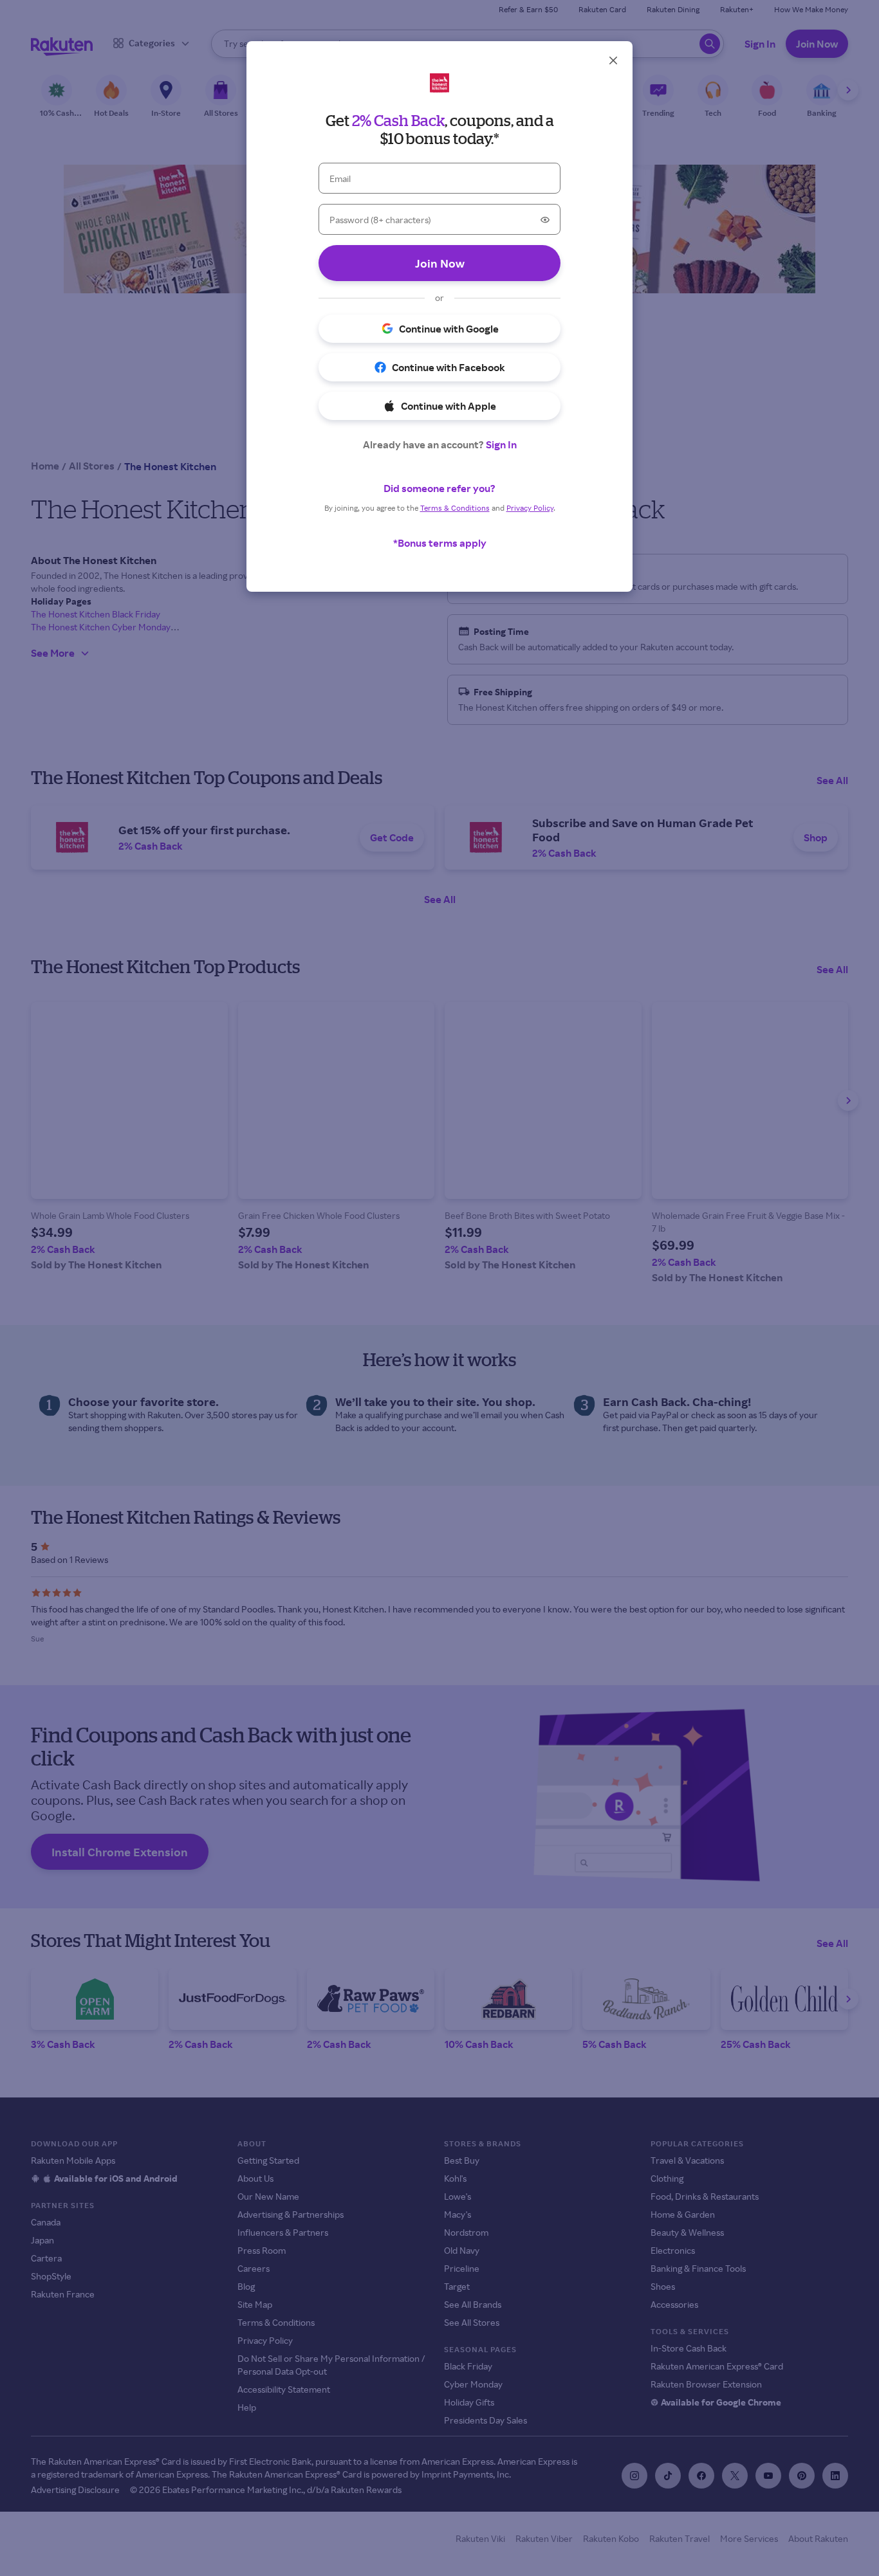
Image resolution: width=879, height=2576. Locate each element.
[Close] (613, 60)
